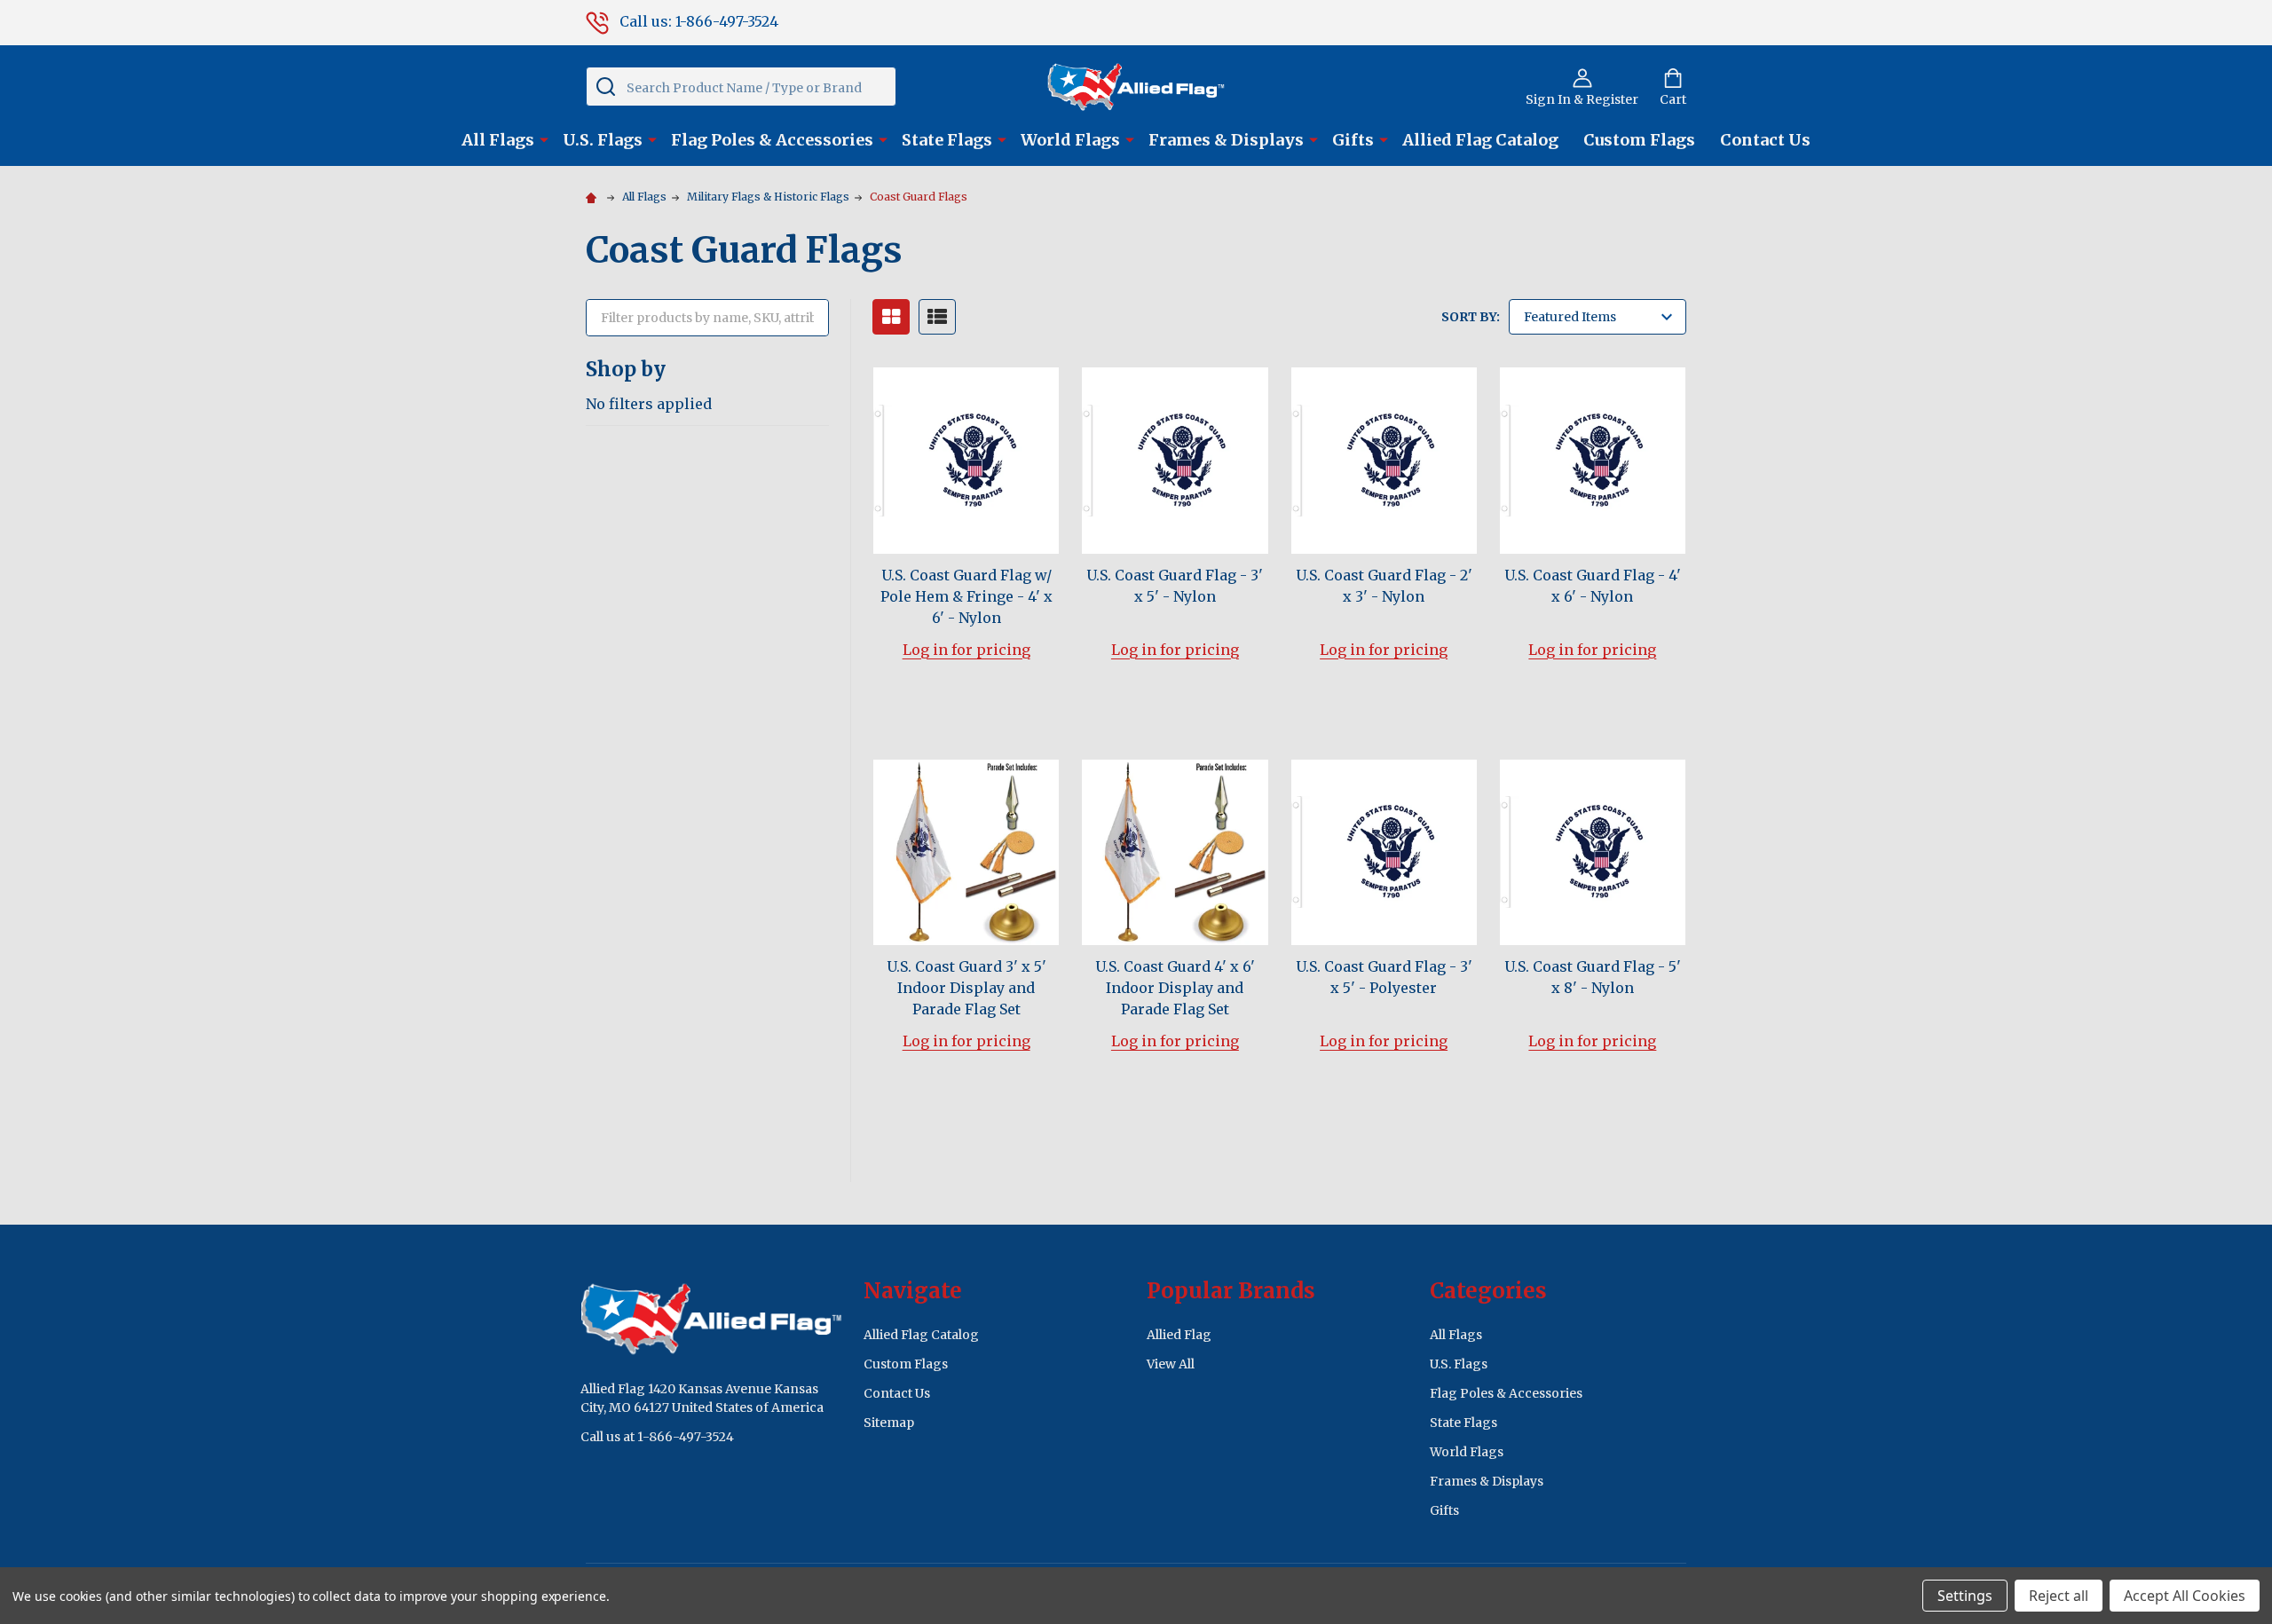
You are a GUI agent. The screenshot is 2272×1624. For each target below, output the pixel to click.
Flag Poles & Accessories (772, 140)
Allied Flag (1179, 1335)
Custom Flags (1639, 140)
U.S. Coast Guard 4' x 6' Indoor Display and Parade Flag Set (1175, 988)
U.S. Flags (603, 140)
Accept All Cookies (2185, 1596)
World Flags (1070, 140)
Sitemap (889, 1423)
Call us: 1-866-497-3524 (699, 21)
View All (1171, 1364)
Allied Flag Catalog (1480, 140)
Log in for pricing (966, 650)
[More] (544, 138)
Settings (1965, 1596)
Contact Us (1765, 140)
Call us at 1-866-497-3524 (657, 1437)
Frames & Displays (1226, 140)
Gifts (1353, 140)
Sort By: (1471, 317)
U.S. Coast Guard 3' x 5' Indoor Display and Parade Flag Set (966, 988)
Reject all (2059, 1596)
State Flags (947, 140)
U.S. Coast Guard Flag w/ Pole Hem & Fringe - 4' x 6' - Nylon (966, 596)
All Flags (498, 140)
